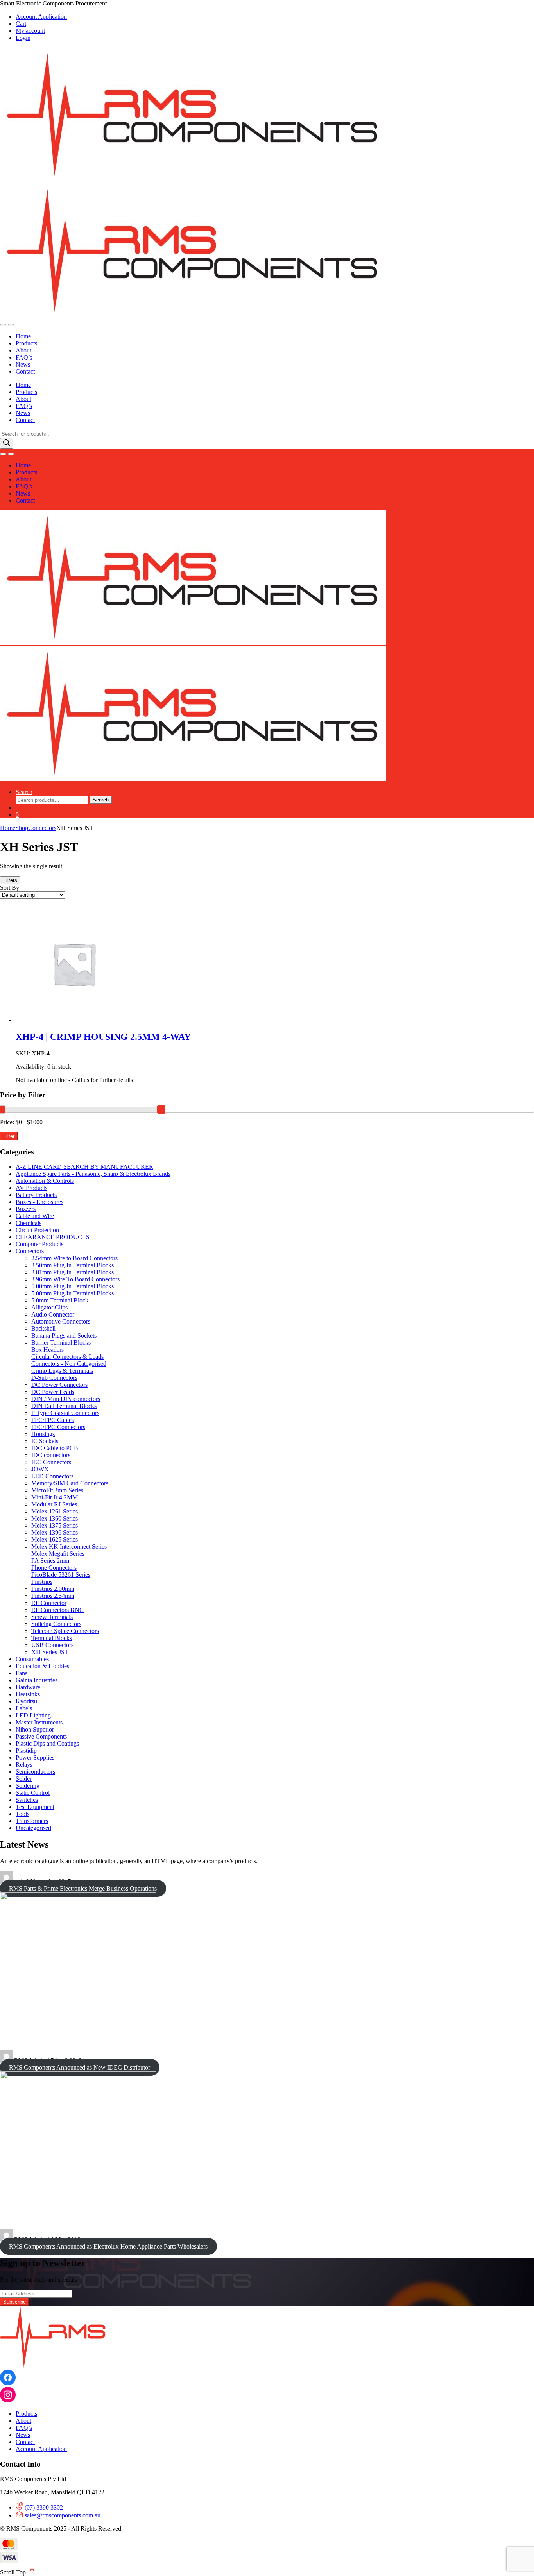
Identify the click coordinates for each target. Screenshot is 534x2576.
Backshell (43, 1328)
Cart (21, 24)
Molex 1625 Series (55, 1539)
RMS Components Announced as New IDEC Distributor (80, 2067)
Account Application (41, 17)
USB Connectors (52, 1645)
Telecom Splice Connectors (65, 1631)
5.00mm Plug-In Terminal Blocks (73, 1286)
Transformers (32, 1821)
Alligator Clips (49, 1307)
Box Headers (47, 1350)
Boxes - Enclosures (39, 1202)
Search (24, 792)
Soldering (28, 1786)
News (23, 364)
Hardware (28, 1687)
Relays (24, 1765)
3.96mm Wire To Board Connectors (75, 1279)
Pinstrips (42, 1582)
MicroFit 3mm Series (57, 1490)
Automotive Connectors (61, 1321)
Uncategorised (33, 1828)
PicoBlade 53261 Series (61, 1575)
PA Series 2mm (50, 1561)
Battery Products (36, 1195)
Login (23, 38)
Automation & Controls (45, 1181)
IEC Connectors (51, 1462)
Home (23, 336)
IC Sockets (45, 1441)
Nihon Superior (35, 1729)
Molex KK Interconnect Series (69, 1546)
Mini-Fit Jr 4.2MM (55, 1497)
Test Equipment (35, 1807)
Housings (43, 1434)
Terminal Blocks (52, 1638)
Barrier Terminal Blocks (61, 1343)
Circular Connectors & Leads (67, 1357)
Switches (27, 1800)
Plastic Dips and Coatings (47, 1743)
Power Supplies (35, 1758)
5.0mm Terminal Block (60, 1300)
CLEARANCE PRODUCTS (53, 1237)
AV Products (31, 1188)
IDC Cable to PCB (55, 1448)
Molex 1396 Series (55, 1532)
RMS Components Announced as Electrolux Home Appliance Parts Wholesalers (108, 2246)
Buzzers (26, 1209)
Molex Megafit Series (58, 1554)
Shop (22, 828)
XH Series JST (50, 1652)
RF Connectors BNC (57, 1610)
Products (26, 343)
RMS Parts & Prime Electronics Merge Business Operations (83, 1888)
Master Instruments (39, 1722)
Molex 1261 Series (55, 1511)
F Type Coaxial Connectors (65, 1413)
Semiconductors (35, 1772)
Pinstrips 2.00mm (53, 1589)
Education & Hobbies (42, 1666)
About (23, 350)
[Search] (7, 443)
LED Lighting (33, 1715)
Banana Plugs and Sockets (64, 1335)
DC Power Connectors (59, 1385)
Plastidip (26, 1750)
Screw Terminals (52, 1617)
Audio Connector (53, 1314)
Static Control (33, 1793)
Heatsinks (28, 1694)
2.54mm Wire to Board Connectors (74, 1258)
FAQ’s (24, 357)
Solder (24, 1779)
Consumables (32, 1659)
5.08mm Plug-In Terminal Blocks (73, 1293)
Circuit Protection (37, 1230)
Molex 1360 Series (55, 1518)
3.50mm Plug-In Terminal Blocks (73, 1265)
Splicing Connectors (56, 1624)
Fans (22, 1673)
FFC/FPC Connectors (58, 1427)
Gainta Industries (37, 1680)
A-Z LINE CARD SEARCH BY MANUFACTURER (84, 1167)
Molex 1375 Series (55, 1525)
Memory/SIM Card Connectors (70, 1483)
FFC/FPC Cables (53, 1420)
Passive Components (41, 1736)
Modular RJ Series (54, 1504)
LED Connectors (52, 1476)
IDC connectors (51, 1455)
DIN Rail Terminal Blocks (64, 1406)
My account (30, 31)
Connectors (42, 828)
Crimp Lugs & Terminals (62, 1371)
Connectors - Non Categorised (69, 1364)
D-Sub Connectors (54, 1378)
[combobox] (52, 800)
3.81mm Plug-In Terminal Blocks (73, 1272)
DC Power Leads (53, 1392)
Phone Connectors (54, 1568)
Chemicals (29, 1223)
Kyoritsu (26, 1701)
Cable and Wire (35, 1216)
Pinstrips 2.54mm (53, 1596)
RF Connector (49, 1603)
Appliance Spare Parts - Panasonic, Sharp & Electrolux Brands (93, 1174)
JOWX (40, 1469)
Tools (22, 1814)
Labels (24, 1708)
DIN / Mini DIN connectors (66, 1399)
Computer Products (39, 1244)
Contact (25, 371)
